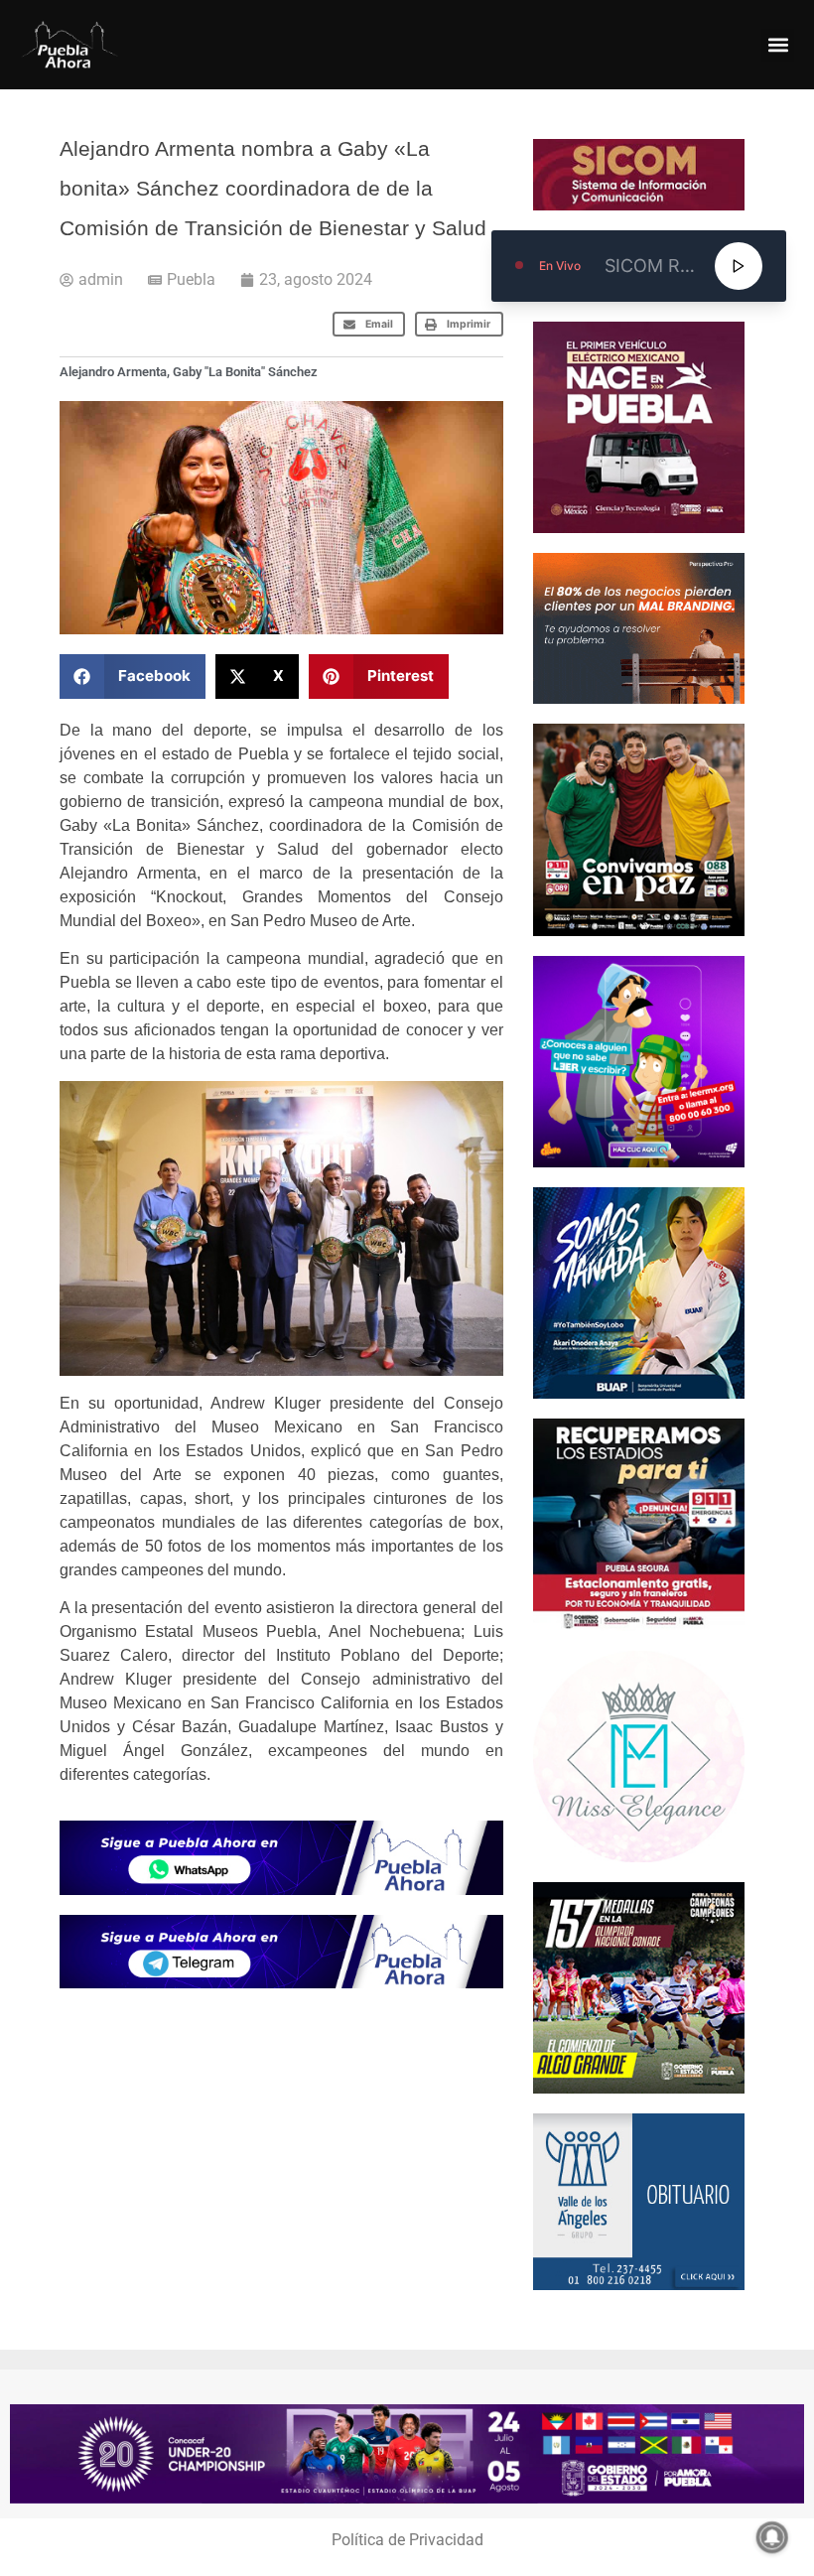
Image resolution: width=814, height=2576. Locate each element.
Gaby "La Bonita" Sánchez (245, 372)
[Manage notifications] (772, 2537)
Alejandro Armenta (113, 372)
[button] (778, 45)
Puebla (191, 279)
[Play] (739, 266)
